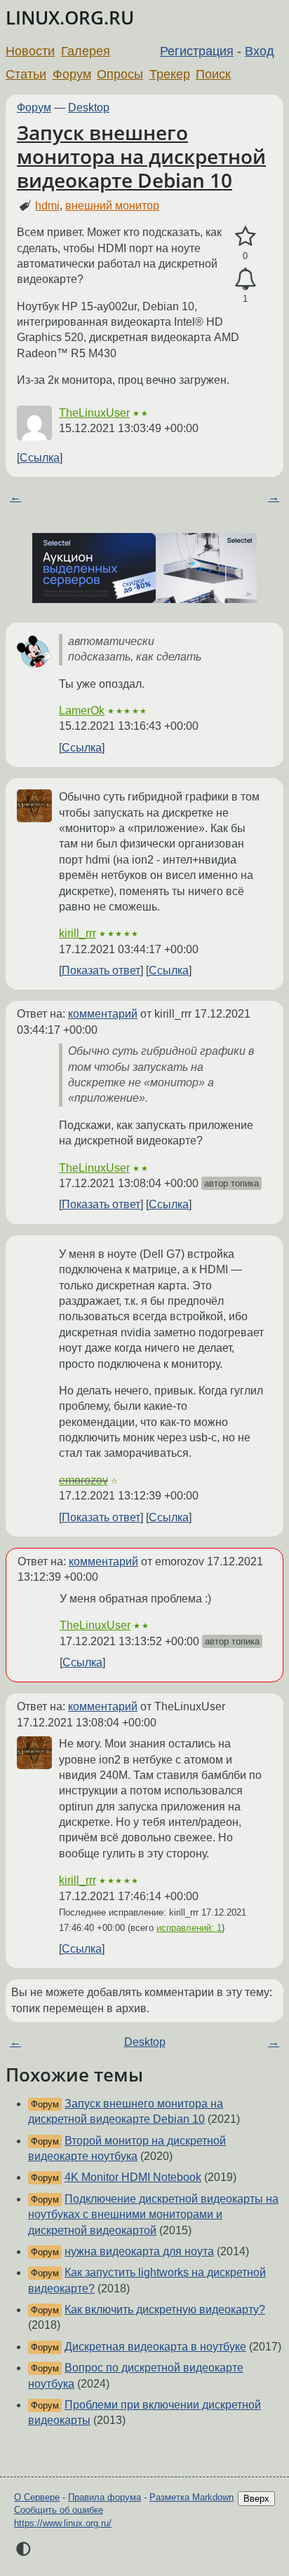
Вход (260, 51)
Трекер (170, 74)
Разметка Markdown (191, 2497)
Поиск (213, 74)
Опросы (120, 74)
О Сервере (37, 2497)
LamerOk (82, 711)
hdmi (47, 206)
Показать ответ (101, 970)
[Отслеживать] (245, 279)
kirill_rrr (78, 933)
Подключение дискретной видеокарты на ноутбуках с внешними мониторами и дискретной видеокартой (153, 2215)
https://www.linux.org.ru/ (63, 2523)
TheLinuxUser (94, 413)
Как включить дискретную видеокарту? (165, 2310)
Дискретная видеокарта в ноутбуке (155, 2347)
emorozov (83, 1480)
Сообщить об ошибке (59, 2510)
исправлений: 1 (189, 1928)
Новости (30, 51)
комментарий (103, 1014)
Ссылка (40, 458)
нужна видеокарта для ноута (139, 2251)
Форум (72, 74)
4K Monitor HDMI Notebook (133, 2177)
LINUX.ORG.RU (70, 18)
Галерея (86, 51)
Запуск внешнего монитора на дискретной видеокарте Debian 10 (141, 156)
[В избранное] (245, 237)
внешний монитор (112, 206)
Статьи (26, 74)
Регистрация (197, 51)
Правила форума (105, 2497)
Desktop (89, 108)
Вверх (256, 2499)
